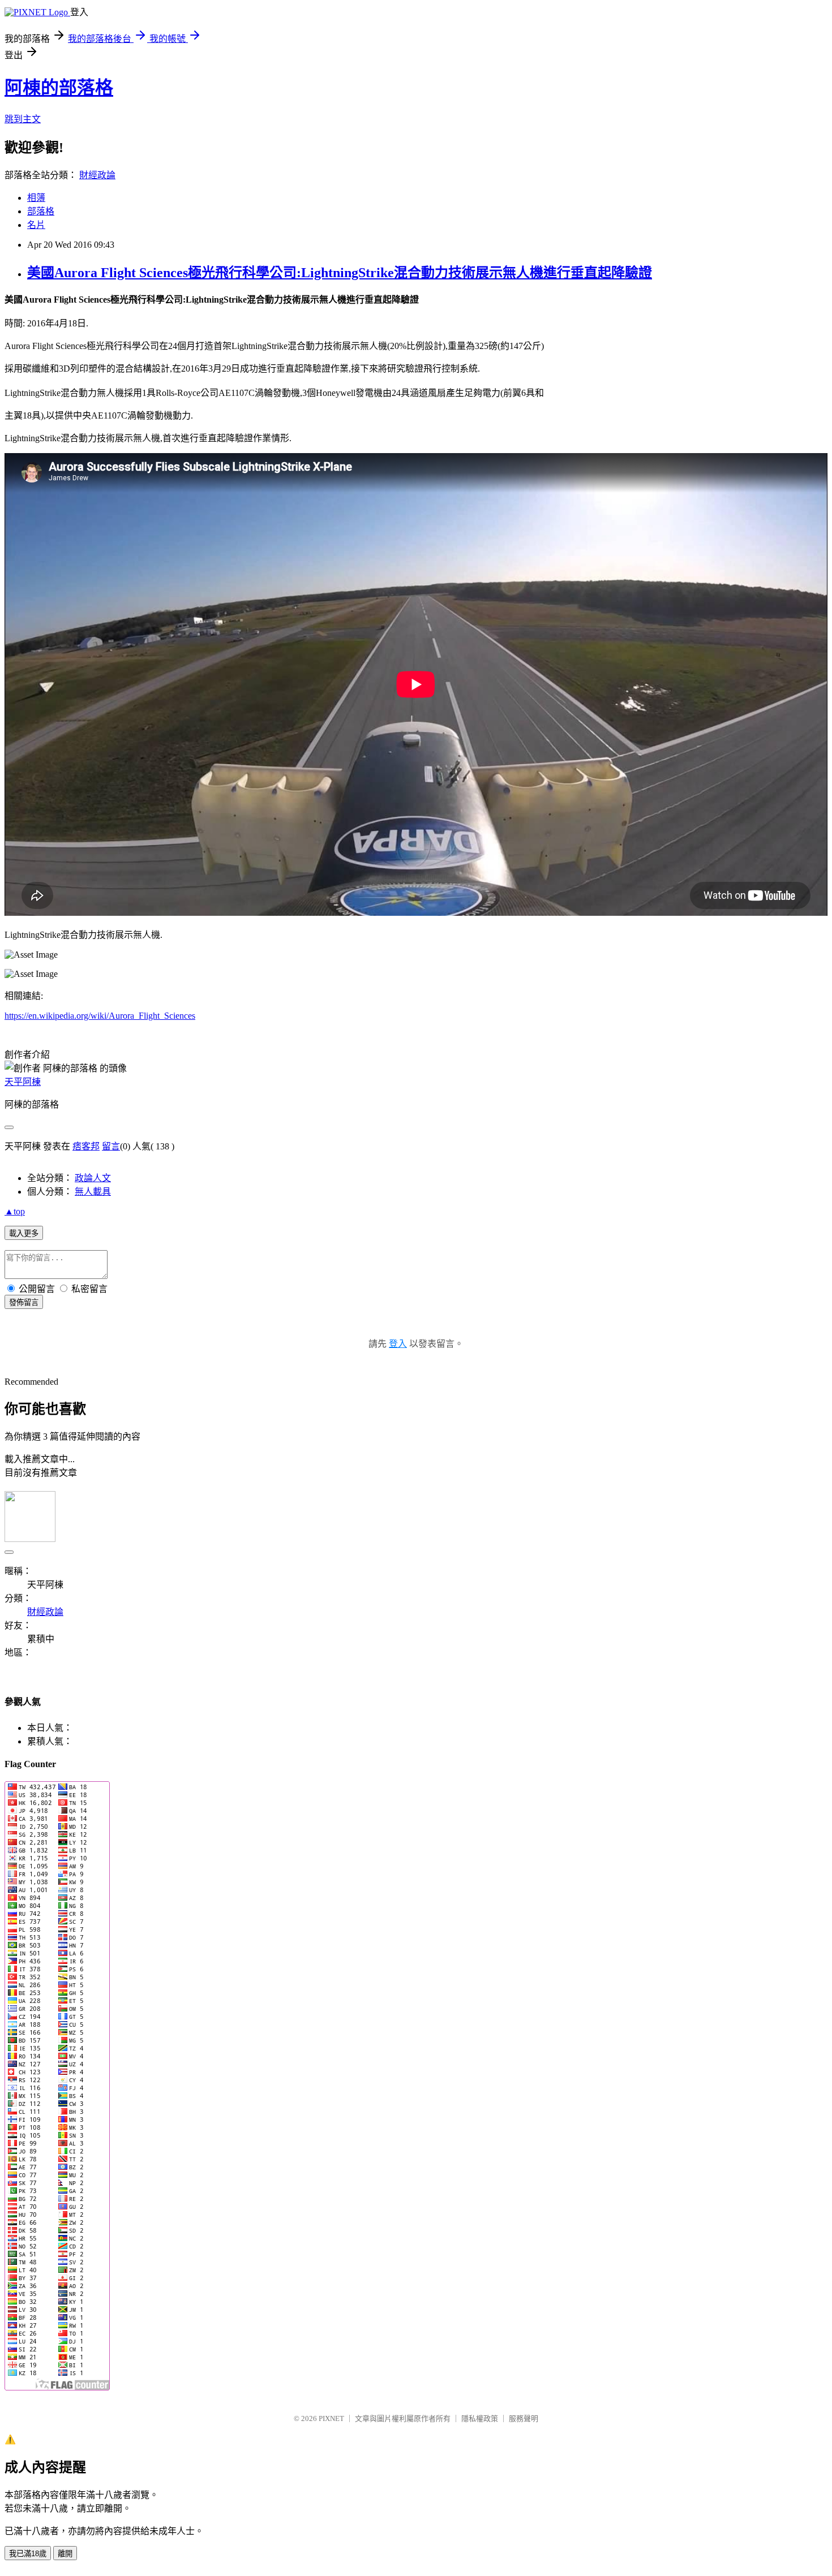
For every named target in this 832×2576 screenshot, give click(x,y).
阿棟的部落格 (59, 88)
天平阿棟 (23, 1082)
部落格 (41, 211)
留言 (111, 1146)
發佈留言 (24, 1302)
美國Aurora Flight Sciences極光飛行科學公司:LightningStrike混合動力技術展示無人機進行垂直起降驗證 (340, 273)
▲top (15, 1211)
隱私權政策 (480, 2418)
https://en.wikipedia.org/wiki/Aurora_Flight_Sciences (100, 1016)
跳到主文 (23, 119)
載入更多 (24, 1233)
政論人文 (93, 1178)
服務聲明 (524, 2418)
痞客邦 (86, 1146)
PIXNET (331, 2418)
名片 (36, 225)
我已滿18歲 (28, 2554)
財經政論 (97, 175)
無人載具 (93, 1192)
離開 (65, 2554)
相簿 (36, 198)
